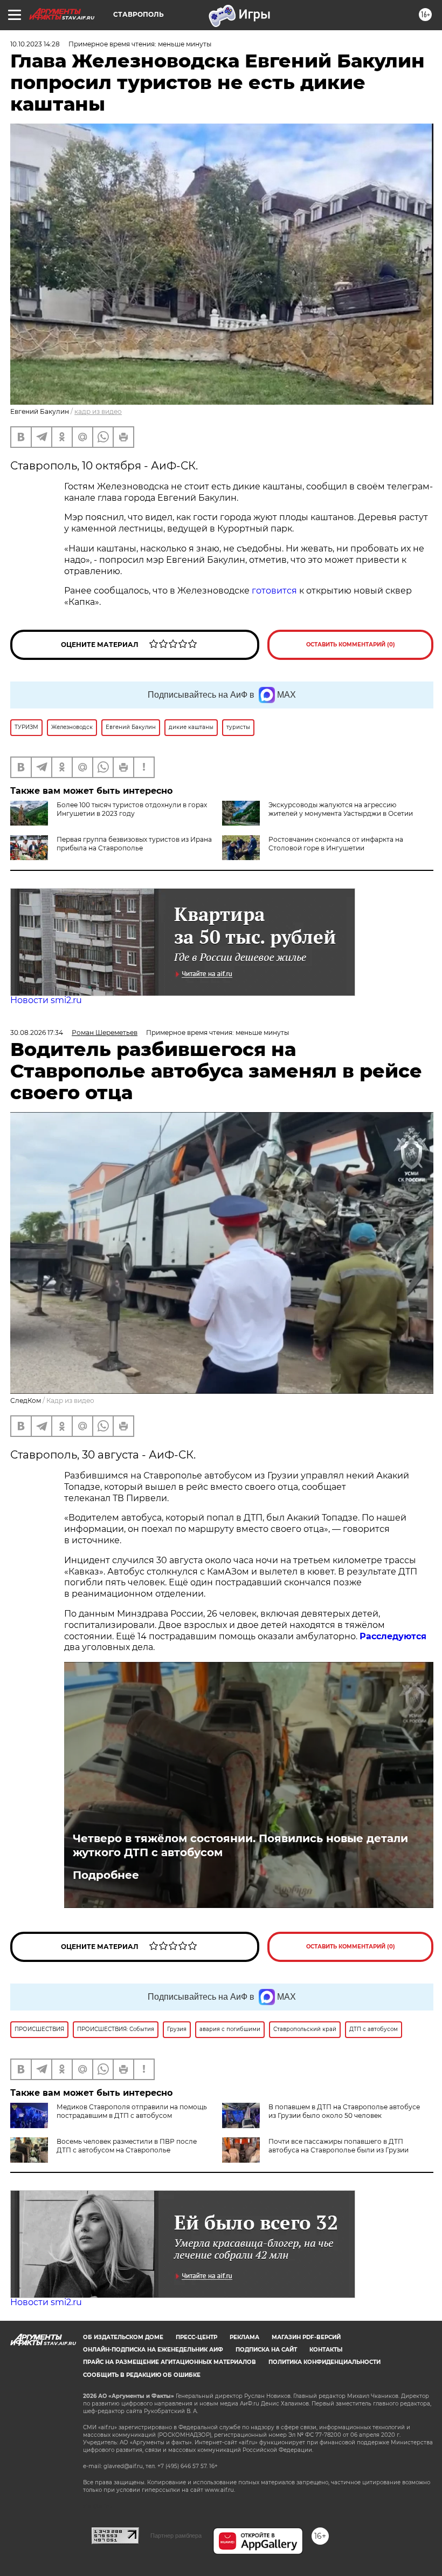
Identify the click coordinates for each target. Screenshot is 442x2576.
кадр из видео (98, 411)
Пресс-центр (196, 2337)
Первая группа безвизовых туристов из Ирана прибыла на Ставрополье (134, 844)
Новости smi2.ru (46, 1000)
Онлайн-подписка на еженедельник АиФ (153, 2350)
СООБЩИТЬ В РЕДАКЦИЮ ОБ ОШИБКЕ (142, 2375)
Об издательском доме (123, 2337)
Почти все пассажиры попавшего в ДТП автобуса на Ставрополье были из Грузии (339, 2146)
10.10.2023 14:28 (35, 44)
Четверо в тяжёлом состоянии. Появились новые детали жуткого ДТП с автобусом (240, 1845)
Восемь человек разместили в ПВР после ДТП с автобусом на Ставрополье (127, 2146)
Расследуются (393, 1636)
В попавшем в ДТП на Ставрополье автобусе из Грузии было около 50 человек (344, 2111)
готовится (274, 591)
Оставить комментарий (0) (351, 645)
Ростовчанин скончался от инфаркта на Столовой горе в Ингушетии (336, 844)
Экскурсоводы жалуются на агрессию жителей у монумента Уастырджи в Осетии (341, 809)
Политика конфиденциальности (324, 2362)
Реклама (244, 2337)
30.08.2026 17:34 (37, 1033)
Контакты (326, 2350)
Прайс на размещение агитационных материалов (170, 2362)
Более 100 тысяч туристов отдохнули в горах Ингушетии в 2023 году (132, 809)
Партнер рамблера (176, 2536)
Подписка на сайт (266, 2350)
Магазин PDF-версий (306, 2337)
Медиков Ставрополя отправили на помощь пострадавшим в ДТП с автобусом (132, 2111)
